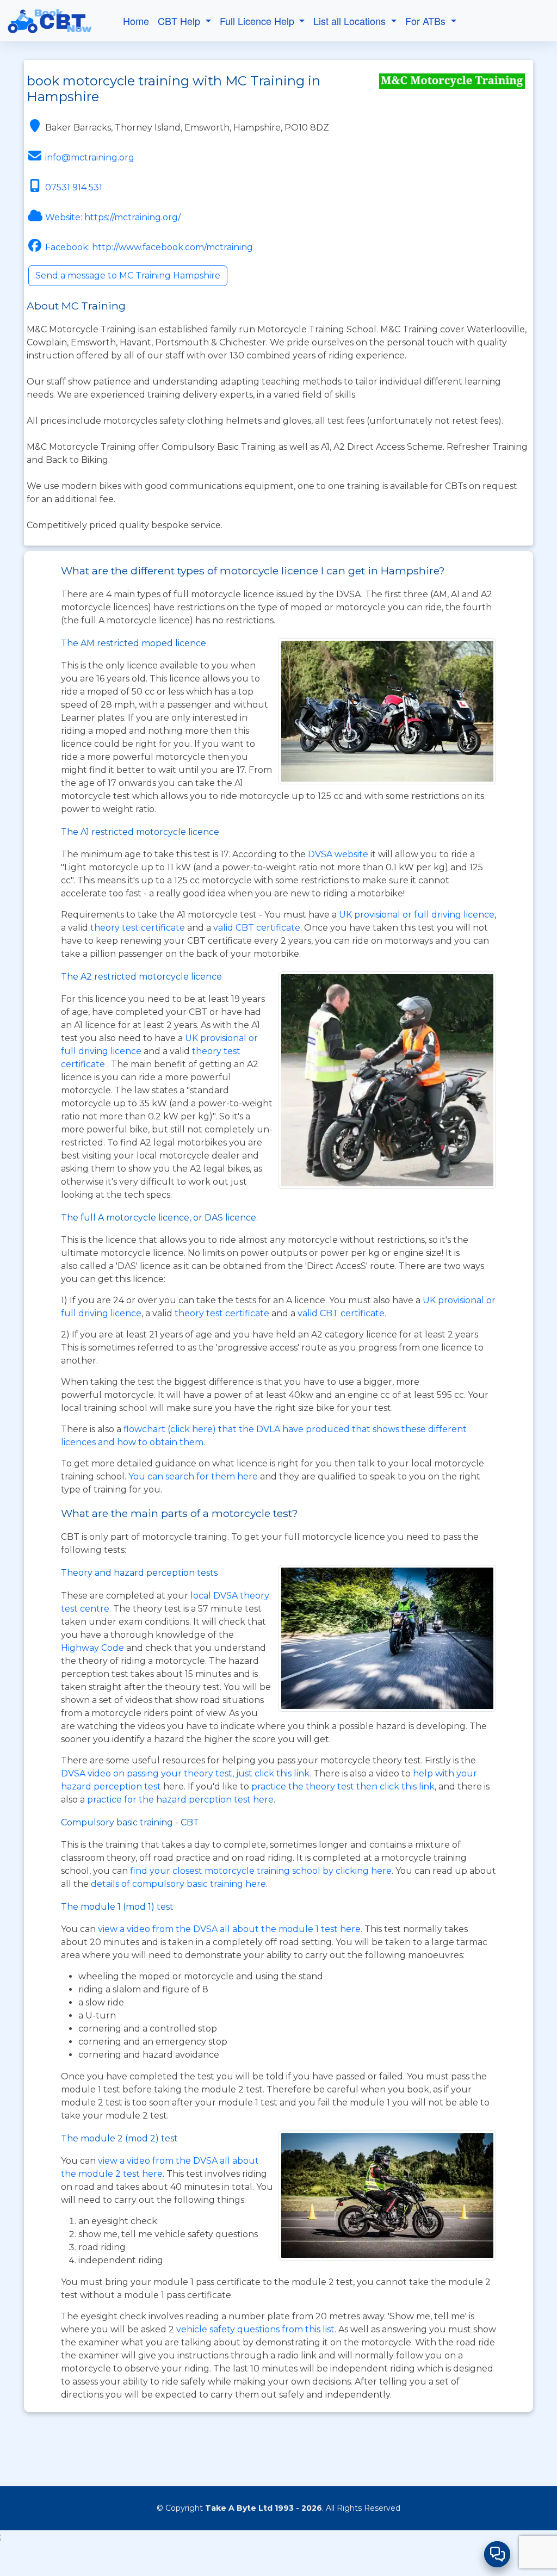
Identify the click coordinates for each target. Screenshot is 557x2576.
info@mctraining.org (90, 157)
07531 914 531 (74, 187)
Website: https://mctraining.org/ (113, 217)
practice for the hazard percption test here (180, 1800)
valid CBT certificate (257, 928)
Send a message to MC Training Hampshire (128, 275)
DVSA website (339, 854)
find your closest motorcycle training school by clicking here (261, 1871)
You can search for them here (194, 1476)
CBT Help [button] (180, 21)
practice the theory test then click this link (343, 1787)
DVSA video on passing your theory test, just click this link (185, 1773)
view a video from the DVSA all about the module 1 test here (229, 1929)
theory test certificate (139, 928)
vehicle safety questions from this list (255, 2329)
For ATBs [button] (427, 21)
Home (136, 21)
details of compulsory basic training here (178, 1884)
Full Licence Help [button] (258, 21)
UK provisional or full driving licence (417, 915)
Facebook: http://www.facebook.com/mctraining (149, 247)
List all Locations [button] (351, 21)
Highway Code (92, 1648)
